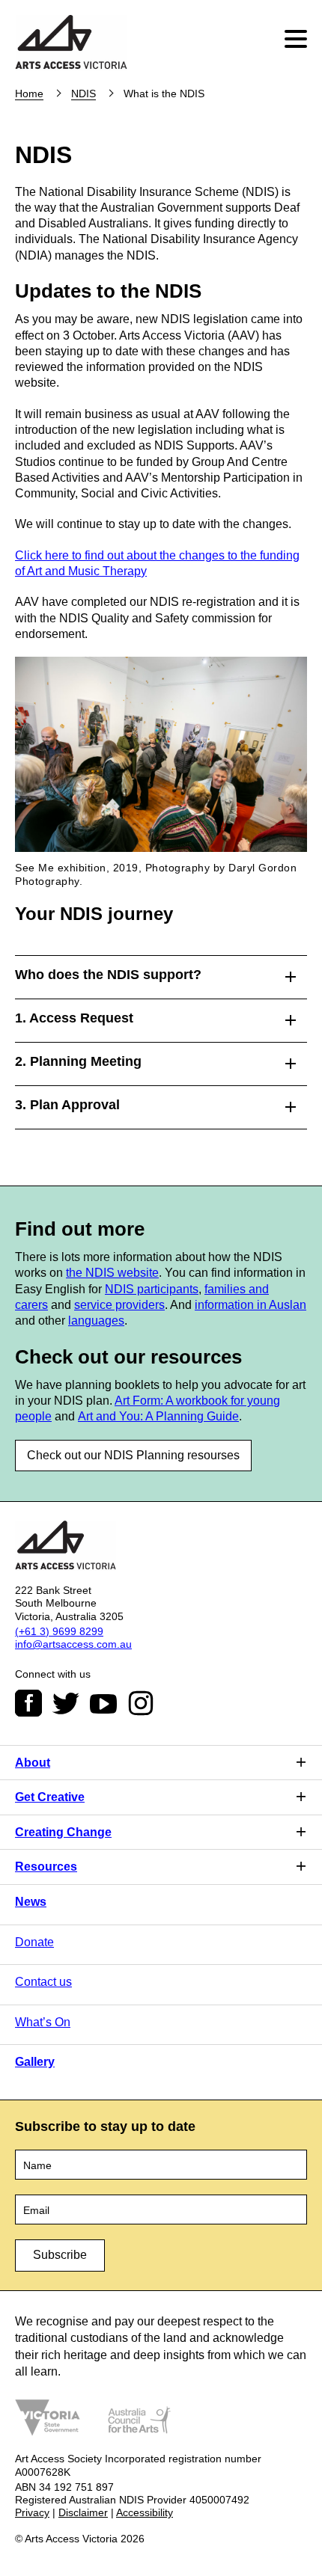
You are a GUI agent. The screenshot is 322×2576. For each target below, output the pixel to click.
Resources (46, 1867)
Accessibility (145, 2512)
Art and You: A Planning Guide (158, 1416)
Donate (34, 1942)
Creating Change (63, 1832)
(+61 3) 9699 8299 (59, 1631)
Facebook (28, 1703)
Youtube (103, 1703)
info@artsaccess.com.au (73, 1644)
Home (29, 93)
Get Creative (50, 1797)
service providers (119, 1305)
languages (96, 1321)
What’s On (43, 2022)
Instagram (141, 1703)
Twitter (66, 1703)
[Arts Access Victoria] (71, 43)
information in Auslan (250, 1305)
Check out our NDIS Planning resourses (133, 1455)
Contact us (43, 1982)
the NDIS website (112, 1273)
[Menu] (298, 39)
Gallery (35, 2062)
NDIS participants (152, 1289)
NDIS (83, 93)
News (31, 1902)
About (33, 1763)
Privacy (32, 2512)
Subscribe (60, 2255)
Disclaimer (83, 2512)
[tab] (161, 973)
